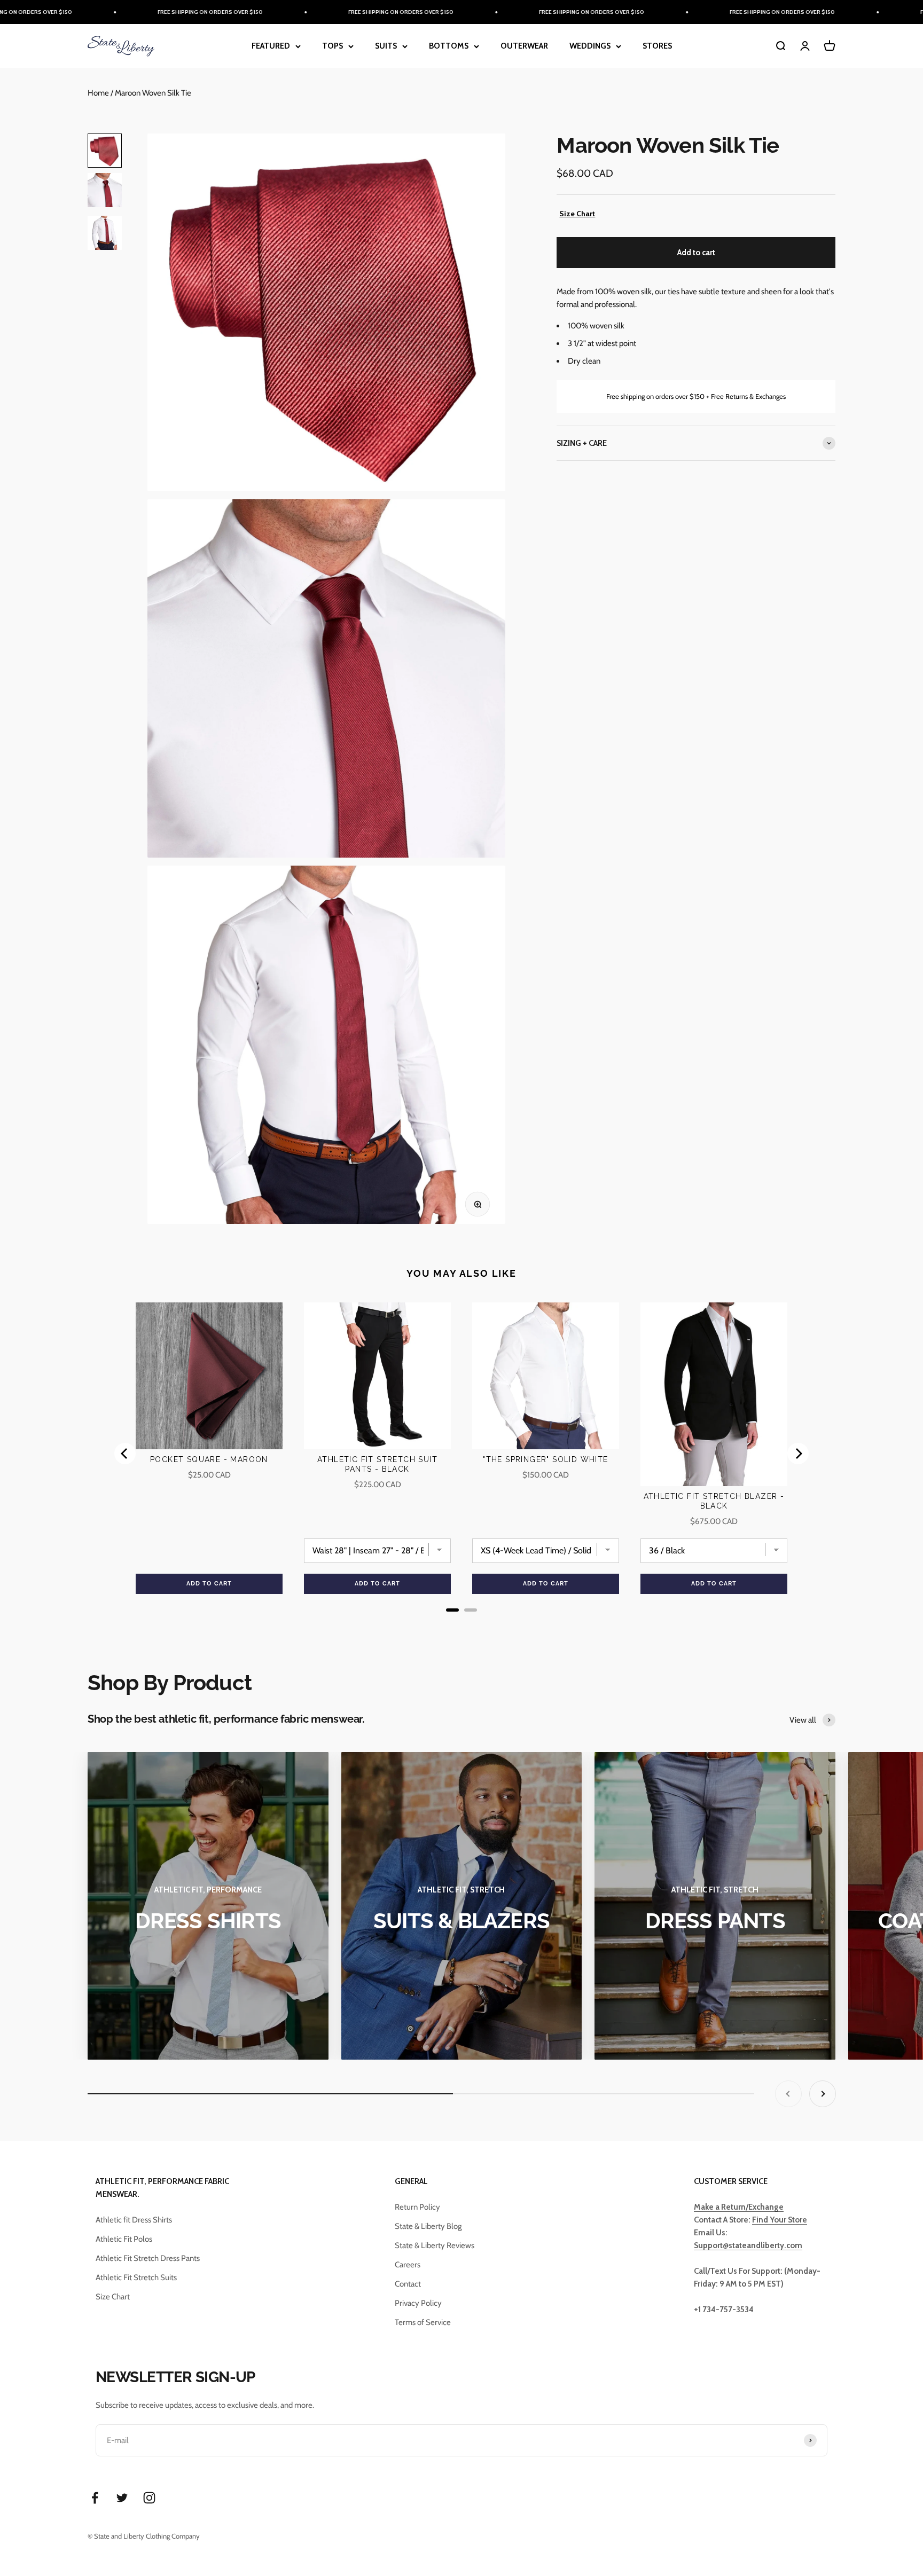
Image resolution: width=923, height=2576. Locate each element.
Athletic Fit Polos (124, 2239)
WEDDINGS (590, 46)
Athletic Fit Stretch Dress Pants (148, 2258)
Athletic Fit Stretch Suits (136, 2277)
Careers (408, 2265)
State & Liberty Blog (428, 2226)
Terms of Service (423, 2322)
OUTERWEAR (524, 46)
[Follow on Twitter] (122, 2498)
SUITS (386, 46)
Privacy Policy (418, 2303)
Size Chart (577, 214)
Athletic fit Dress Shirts (134, 2220)
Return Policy (417, 2207)
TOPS (333, 46)
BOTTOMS (449, 46)
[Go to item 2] (105, 192)
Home (98, 93)
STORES (657, 46)
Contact (408, 2284)
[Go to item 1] (105, 151)
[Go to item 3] (105, 234)
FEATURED (271, 46)
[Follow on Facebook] (95, 2498)
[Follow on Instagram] (149, 2498)
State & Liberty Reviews (435, 2245)
